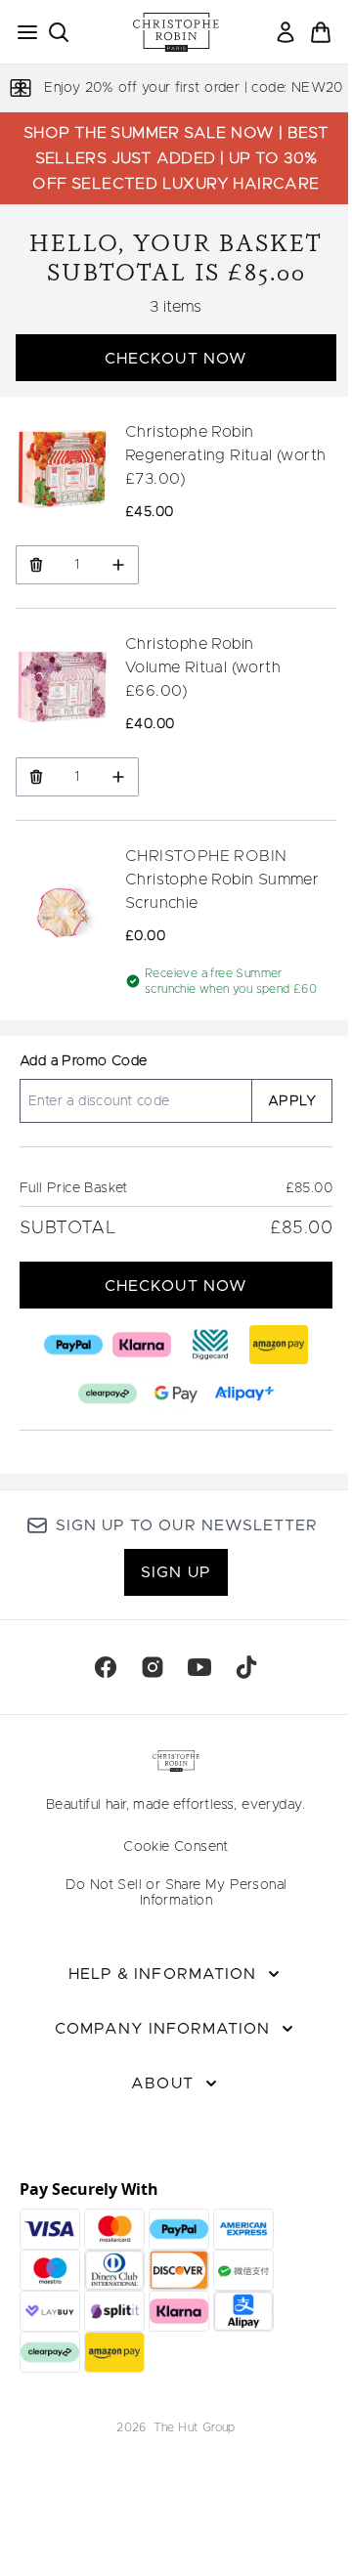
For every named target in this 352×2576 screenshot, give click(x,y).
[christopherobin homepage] (176, 32)
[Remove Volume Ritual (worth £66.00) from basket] (36, 777)
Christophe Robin (189, 432)
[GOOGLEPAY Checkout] (176, 1394)
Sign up (176, 1572)
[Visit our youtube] (199, 1667)
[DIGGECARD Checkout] (210, 1345)
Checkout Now (176, 359)
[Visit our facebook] (106, 1667)
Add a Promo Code (83, 1061)
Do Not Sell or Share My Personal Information (176, 1893)
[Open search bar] (59, 32)
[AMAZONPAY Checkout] (279, 1345)
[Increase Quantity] (119, 565)
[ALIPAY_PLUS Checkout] (244, 1394)
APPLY (292, 1101)
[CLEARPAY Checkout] (108, 1394)
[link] (286, 32)
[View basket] (321, 32)
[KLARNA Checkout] (142, 1345)
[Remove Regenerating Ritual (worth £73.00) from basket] (36, 565)
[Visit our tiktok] (246, 1667)
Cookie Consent (176, 1847)
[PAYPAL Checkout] (73, 1345)
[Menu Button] (22, 32)
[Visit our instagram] (153, 1667)
